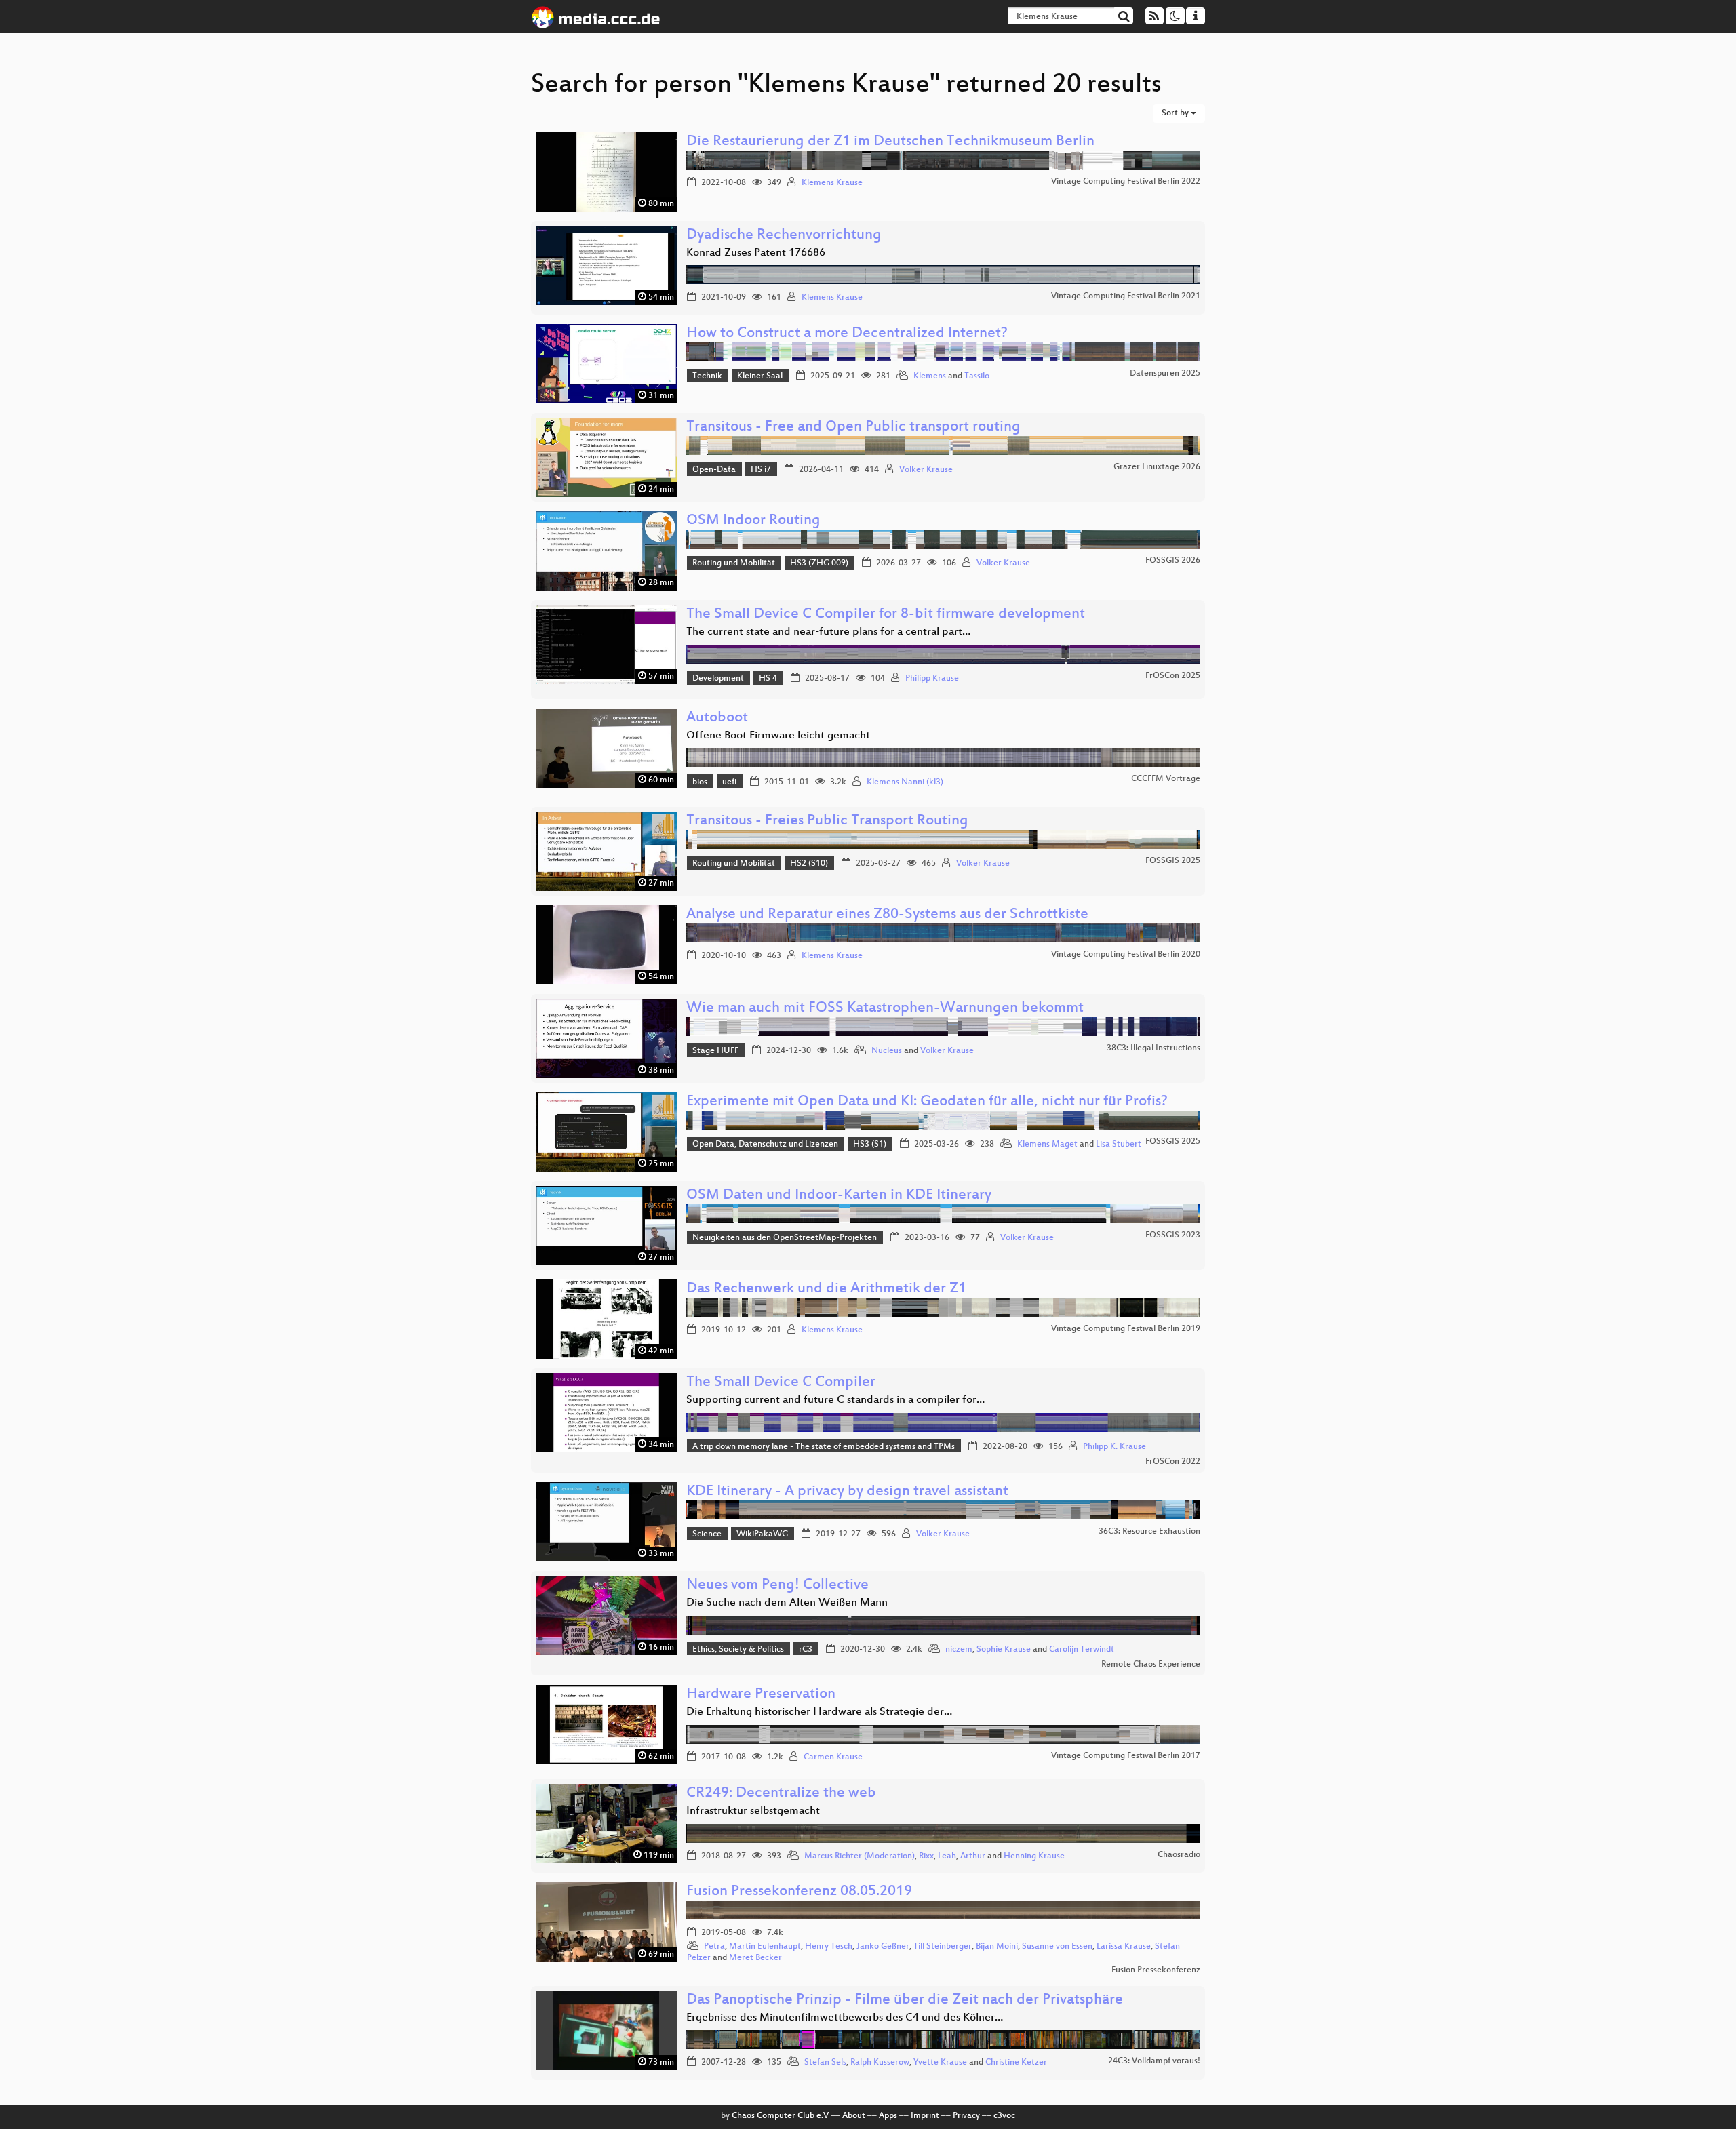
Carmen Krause (833, 1757)
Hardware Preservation (761, 1695)
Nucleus (887, 1051)
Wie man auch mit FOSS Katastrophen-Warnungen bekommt (885, 1009)
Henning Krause (1034, 1856)
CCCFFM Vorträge (1166, 779)
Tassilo (977, 376)
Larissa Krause (1124, 1947)
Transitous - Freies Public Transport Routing (827, 821)
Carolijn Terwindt (1082, 1650)
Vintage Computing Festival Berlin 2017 (1126, 1756)
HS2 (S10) (809, 864)
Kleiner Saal (760, 376)
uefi (729, 782)
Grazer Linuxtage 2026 (1157, 467)
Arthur (973, 1856)
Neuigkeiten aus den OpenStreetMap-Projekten (785, 1238)
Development (718, 679)
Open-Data (714, 470)
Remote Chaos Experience (1151, 1665)
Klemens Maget (1047, 1145)
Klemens (930, 376)
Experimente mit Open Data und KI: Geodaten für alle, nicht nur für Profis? (927, 1102)
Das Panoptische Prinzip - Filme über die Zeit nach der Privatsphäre (905, 2001)
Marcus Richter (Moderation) (860, 1856)
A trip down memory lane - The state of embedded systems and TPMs (824, 1447)
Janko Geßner (883, 1947)
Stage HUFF (715, 1051)
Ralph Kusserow (880, 2063)
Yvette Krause (940, 2063)
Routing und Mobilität (734, 563)
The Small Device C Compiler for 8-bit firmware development (886, 615)
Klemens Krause (832, 183)
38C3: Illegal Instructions (1153, 1048)
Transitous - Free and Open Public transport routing (853, 427)
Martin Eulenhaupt (765, 1947)
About (854, 2116)
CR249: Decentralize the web (781, 1794)
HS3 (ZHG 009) (819, 563)
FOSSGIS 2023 (1173, 1235)
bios (700, 782)
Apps (888, 2116)
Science (707, 1534)
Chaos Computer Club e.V (780, 2116)
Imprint (925, 2116)
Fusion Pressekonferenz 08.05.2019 (799, 1892)
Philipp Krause (932, 679)
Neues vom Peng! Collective (777, 1586)
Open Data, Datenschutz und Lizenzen (765, 1145)
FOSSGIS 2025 (1173, 861)
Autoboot (717, 718)
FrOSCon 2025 (1173, 676)
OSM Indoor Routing (753, 521)
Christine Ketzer (1016, 2063)
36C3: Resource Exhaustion (1149, 1532)
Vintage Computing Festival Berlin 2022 (1126, 182)
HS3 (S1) (870, 1145)
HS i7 (761, 470)
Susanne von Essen (1057, 1947)
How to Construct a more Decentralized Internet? (847, 334)
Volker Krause (926, 470)
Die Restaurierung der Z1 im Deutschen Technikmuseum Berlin (890, 142)
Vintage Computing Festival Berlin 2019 (1126, 1329)
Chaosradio (1179, 1855)
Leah (947, 1856)
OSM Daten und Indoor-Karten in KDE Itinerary (839, 1196)
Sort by (1176, 113)
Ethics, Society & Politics (738, 1650)
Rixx (926, 1856)
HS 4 (768, 679)
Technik (707, 376)
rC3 (806, 1650)
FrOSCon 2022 (1173, 1462)
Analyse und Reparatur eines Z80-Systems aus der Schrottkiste (887, 915)
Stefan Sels (825, 2063)
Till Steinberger (943, 1947)
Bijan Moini (997, 1947)
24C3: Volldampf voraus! (1154, 2061)
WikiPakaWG (762, 1534)
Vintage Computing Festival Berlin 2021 (1126, 296)
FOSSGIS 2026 (1173, 561)
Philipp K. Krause (1114, 1447)
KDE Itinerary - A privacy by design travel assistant (847, 1492)
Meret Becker (755, 1958)
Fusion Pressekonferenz (1156, 1970)
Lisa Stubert (1119, 1145)
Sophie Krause (1004, 1650)
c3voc (1004, 2116)
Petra (714, 1947)
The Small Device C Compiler (781, 1383)
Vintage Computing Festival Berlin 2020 (1126, 955)
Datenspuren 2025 (1165, 374)
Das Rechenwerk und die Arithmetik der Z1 (826, 1289)
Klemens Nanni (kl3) (905, 782)
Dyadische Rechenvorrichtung (784, 236)
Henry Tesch (829, 1947)
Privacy (966, 2116)
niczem (959, 1650)
